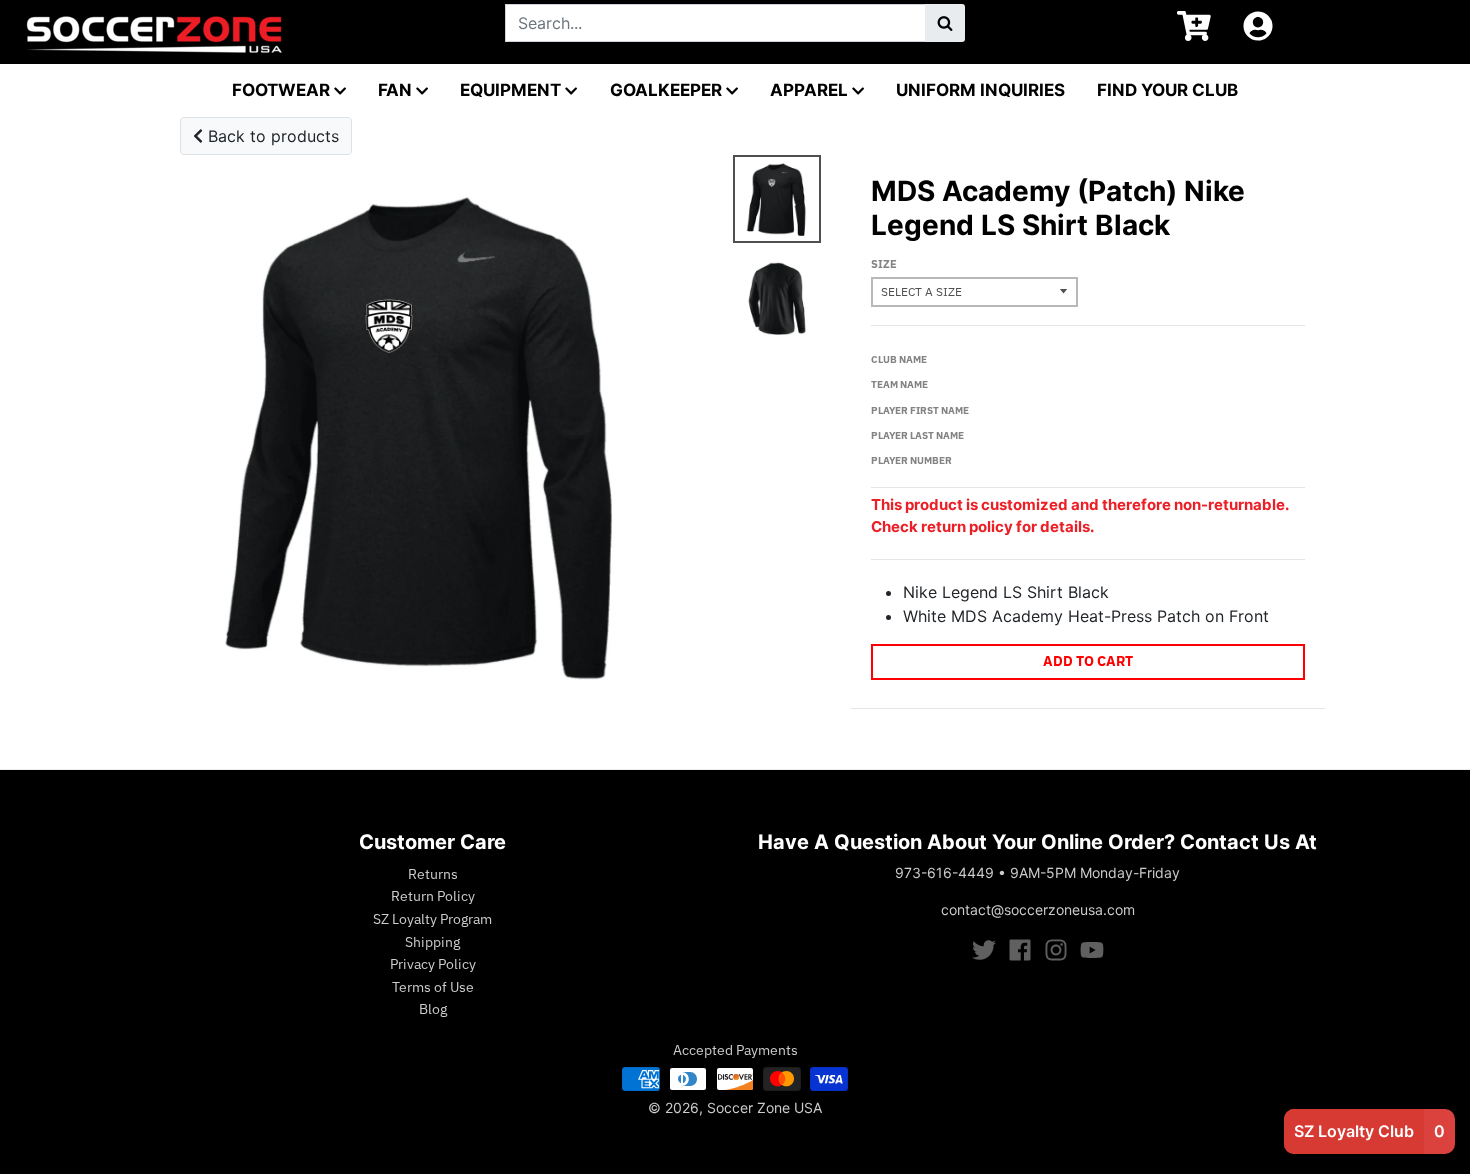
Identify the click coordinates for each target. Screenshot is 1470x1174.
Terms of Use (433, 987)
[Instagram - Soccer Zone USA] (1056, 950)
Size (884, 264)
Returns (433, 874)
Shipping (432, 942)
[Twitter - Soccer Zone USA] (984, 950)
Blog (433, 1009)
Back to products (271, 136)
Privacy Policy (433, 964)
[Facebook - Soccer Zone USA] (1020, 950)
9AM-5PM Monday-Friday (1095, 872)
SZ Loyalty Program (432, 919)
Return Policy (433, 896)
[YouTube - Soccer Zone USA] (1092, 950)
